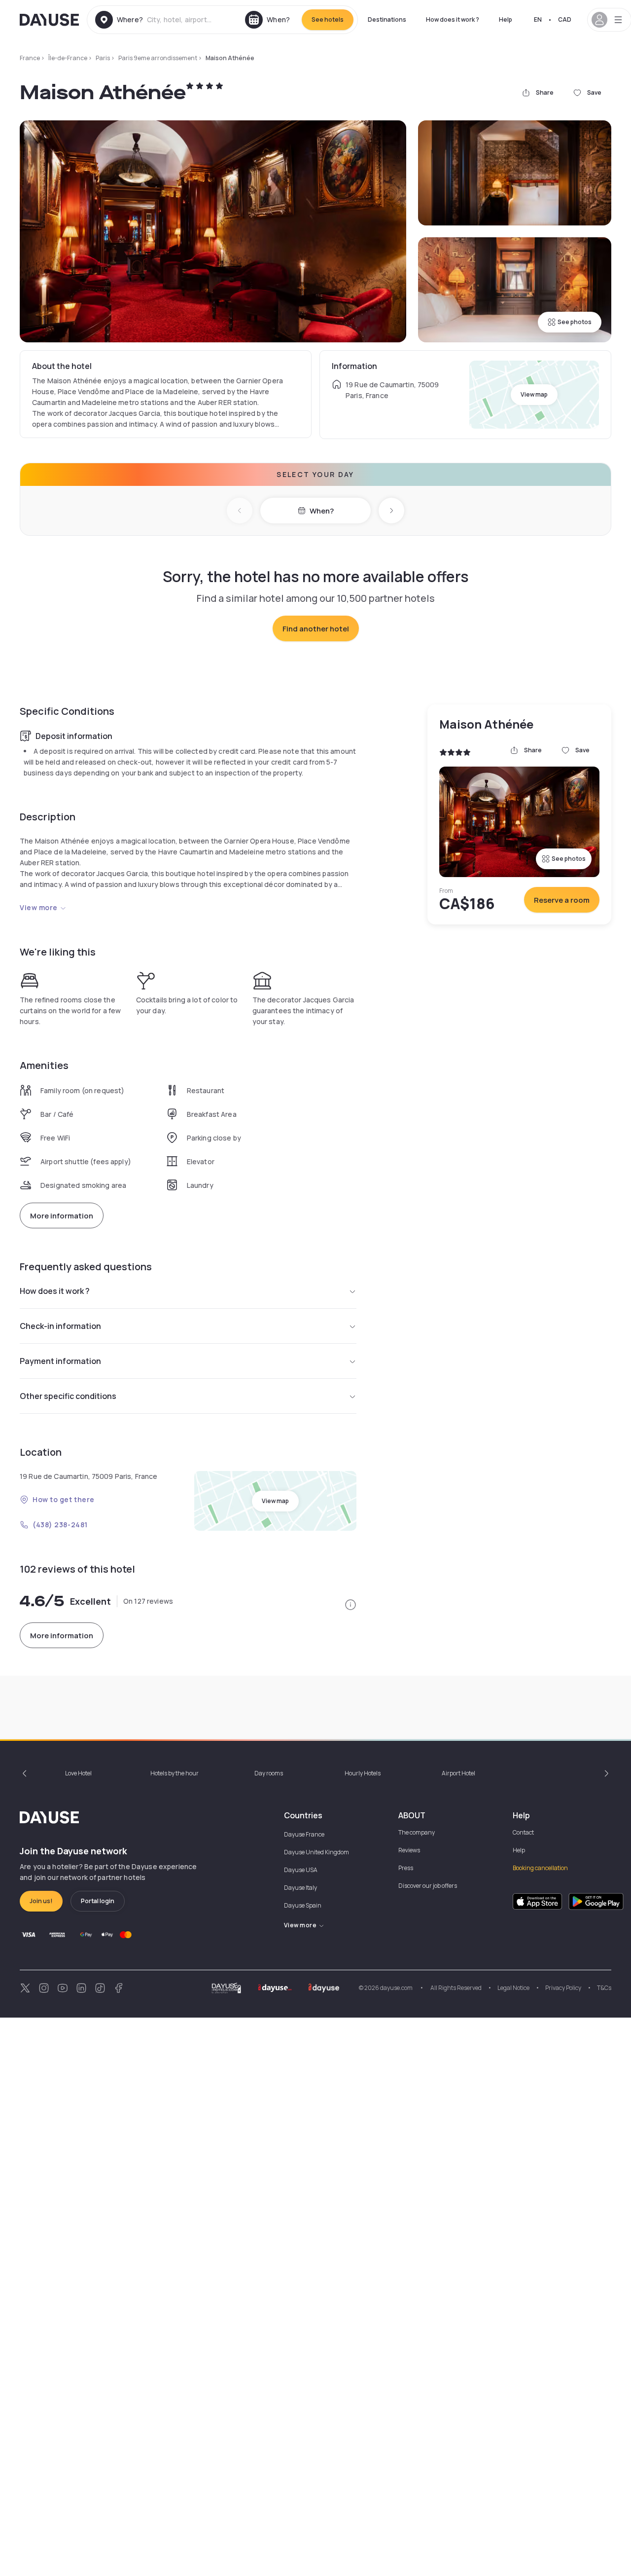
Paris (103, 58)
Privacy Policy (563, 1988)
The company (417, 1832)
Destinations (387, 19)
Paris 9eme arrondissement (158, 58)
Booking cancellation (540, 1868)
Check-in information (60, 1326)
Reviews (409, 1850)
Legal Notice (513, 1988)
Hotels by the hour (175, 1773)
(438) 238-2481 (60, 1525)
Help (506, 19)
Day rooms (269, 1773)
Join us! (41, 1901)
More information (62, 1216)
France (30, 58)
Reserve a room (562, 900)
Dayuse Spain (303, 1905)
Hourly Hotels (363, 1773)
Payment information (60, 1361)
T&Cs (604, 1988)
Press (406, 1868)
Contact (523, 1832)
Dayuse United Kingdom (316, 1852)
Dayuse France (304, 1834)
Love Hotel (78, 1773)
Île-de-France (68, 58)
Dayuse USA (301, 1870)
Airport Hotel (458, 1773)
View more (39, 907)
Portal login (98, 1901)
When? (322, 511)
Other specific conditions (68, 1396)
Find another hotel (316, 629)
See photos (575, 322)
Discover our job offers (428, 1886)
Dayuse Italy (300, 1888)
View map (534, 394)
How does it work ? (453, 19)
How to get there (64, 1499)
